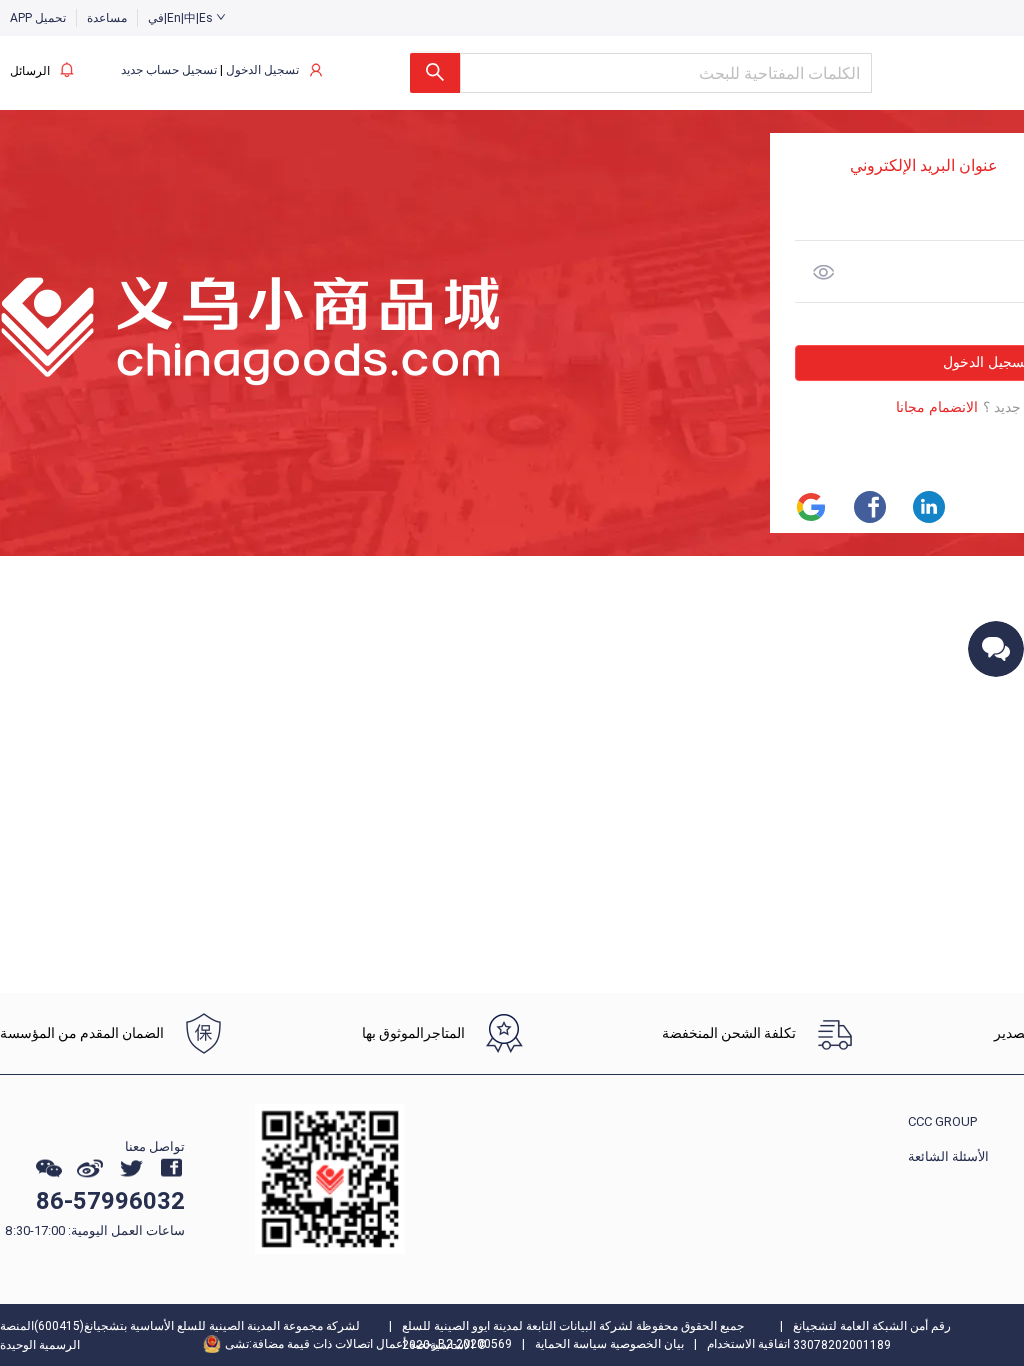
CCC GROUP (942, 1121)
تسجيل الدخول (262, 70)
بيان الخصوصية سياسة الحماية (609, 1344)
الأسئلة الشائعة (948, 1156)
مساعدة (107, 18)
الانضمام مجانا (937, 407)
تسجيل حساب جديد (169, 70)
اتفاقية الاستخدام (748, 1344)
